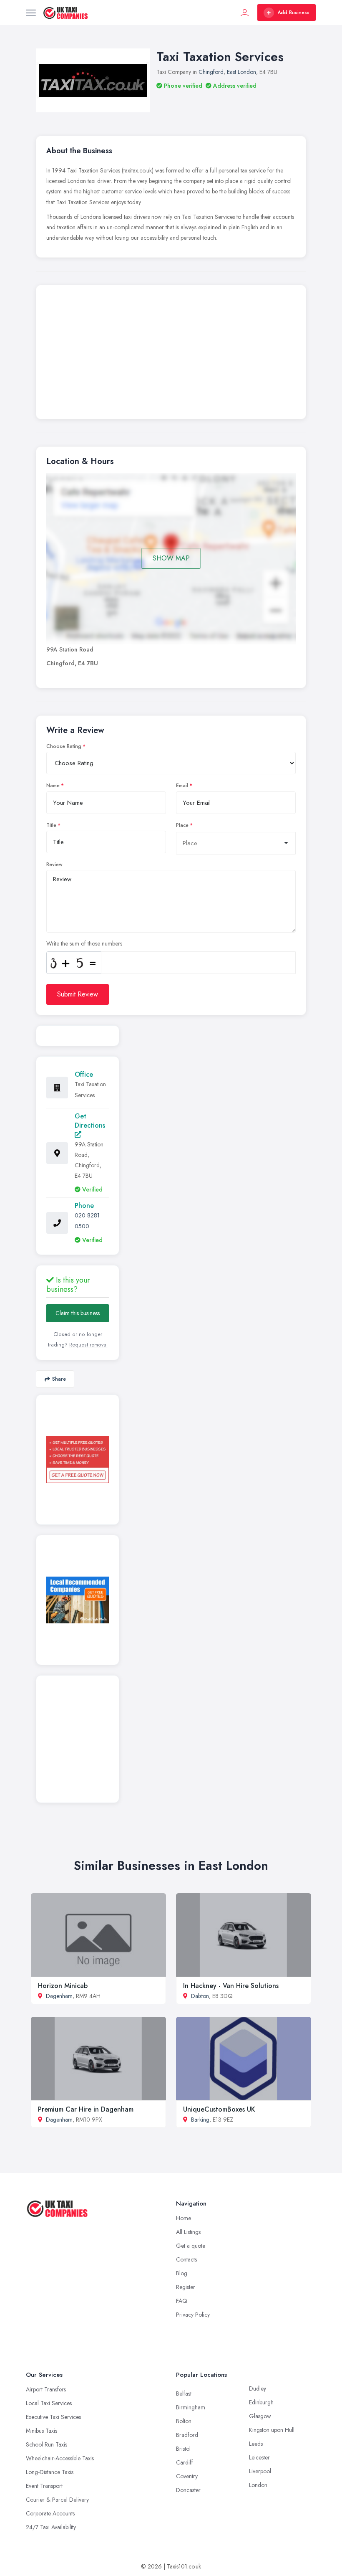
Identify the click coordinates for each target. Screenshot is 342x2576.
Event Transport (44, 2486)
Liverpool (260, 2471)
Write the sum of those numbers (84, 943)
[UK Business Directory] (78, 1600)
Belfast (184, 2393)
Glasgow (260, 2416)
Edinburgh (261, 2402)
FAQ (182, 2301)
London (258, 2485)
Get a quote (191, 2246)
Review (54, 865)
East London (241, 72)
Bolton (184, 2421)
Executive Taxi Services (53, 2417)
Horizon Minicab (63, 1986)
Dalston (200, 1996)
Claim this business (78, 1313)
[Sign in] (245, 13)
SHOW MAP (171, 558)
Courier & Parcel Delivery (57, 2500)
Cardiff (185, 2462)
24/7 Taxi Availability (51, 2527)
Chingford (211, 72)
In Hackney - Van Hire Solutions (231, 1986)
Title (51, 825)
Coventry (187, 2476)
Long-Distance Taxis (50, 2472)
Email (182, 786)
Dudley (258, 2388)
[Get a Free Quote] (78, 1460)
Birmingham (191, 2407)
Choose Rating (64, 746)
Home (184, 2218)
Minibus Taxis (41, 2431)
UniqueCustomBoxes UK (219, 2109)
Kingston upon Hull (272, 2430)
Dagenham (59, 1996)
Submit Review (78, 994)
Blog (182, 2273)
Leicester (259, 2457)
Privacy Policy (193, 2315)
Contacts (186, 2259)
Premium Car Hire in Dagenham (86, 2109)
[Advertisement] (171, 354)
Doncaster (188, 2490)
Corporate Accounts (50, 2513)
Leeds (256, 2444)
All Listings (188, 2232)
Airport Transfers (46, 2389)
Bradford (187, 2435)
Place (182, 825)
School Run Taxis (47, 2444)
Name (53, 786)
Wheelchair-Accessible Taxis (60, 2458)
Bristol (183, 2449)
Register (186, 2287)
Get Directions (90, 1121)
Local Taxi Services (49, 2403)
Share (59, 1379)
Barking (200, 2120)
